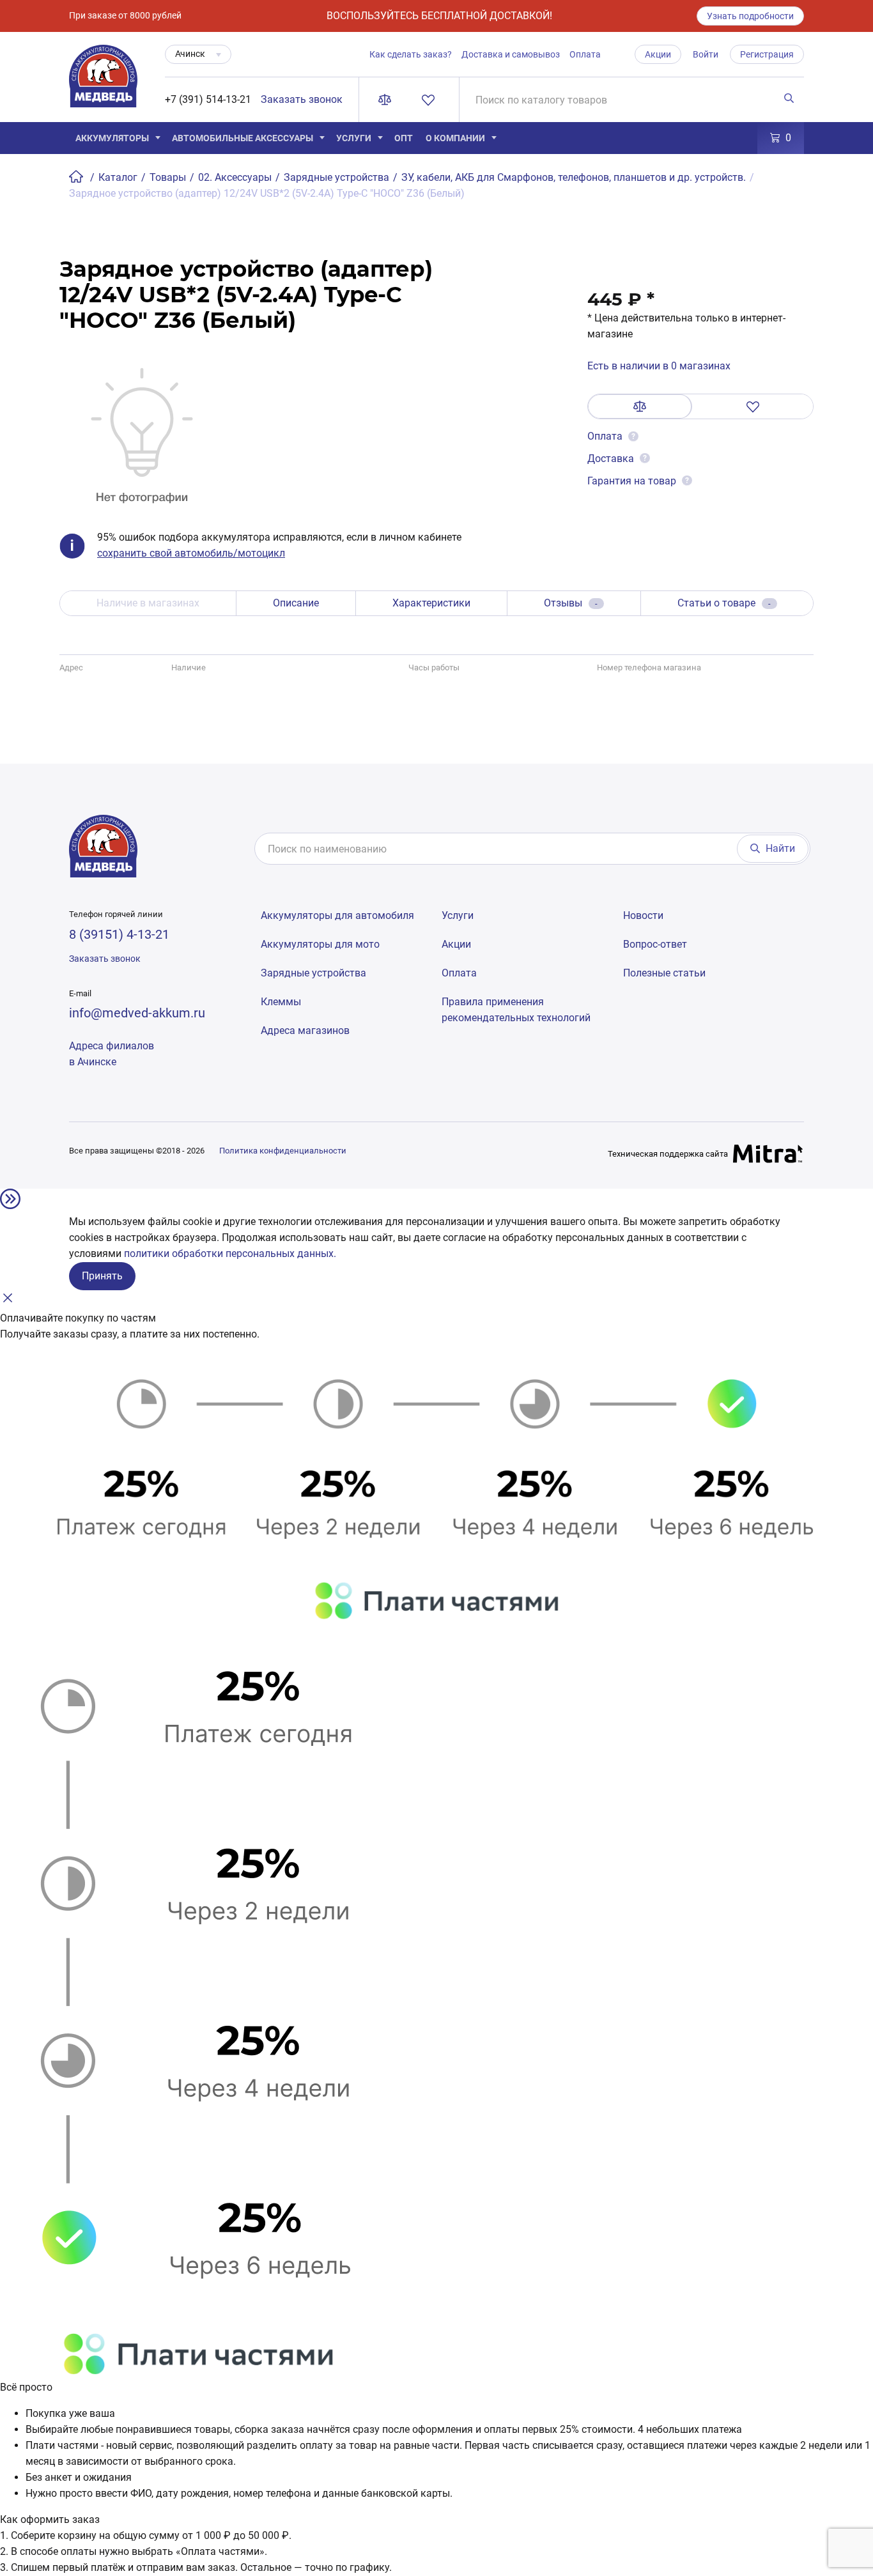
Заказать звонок (302, 99)
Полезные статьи (664, 973)
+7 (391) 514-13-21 (208, 99)
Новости (643, 915)
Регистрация (767, 54)
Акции (658, 54)
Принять (102, 1276)
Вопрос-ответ (655, 944)
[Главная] (77, 177)
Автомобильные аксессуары (243, 138)
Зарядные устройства (313, 973)
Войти (706, 54)
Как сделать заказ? (411, 54)
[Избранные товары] (431, 100)
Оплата (585, 54)
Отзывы (571, 603)
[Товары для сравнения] (387, 100)
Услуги (354, 138)
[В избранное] (753, 406)
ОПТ (404, 138)
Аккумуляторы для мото (320, 944)
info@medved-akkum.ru (137, 1013)
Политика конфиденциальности (283, 1151)
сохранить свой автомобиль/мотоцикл (191, 553)
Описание (296, 603)
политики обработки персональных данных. (230, 1253)
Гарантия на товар (632, 481)
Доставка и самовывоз (511, 54)
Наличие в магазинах (148, 603)
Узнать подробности (750, 16)
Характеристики (431, 603)
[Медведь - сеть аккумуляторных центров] (103, 83)
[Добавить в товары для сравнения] (640, 406)
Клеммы (281, 1002)
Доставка (611, 459)
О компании (455, 138)
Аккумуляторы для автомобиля (337, 915)
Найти (780, 848)
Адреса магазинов (305, 1030)
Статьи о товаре (724, 603)
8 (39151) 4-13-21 (119, 934)
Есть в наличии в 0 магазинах (659, 366)
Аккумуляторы (112, 138)
